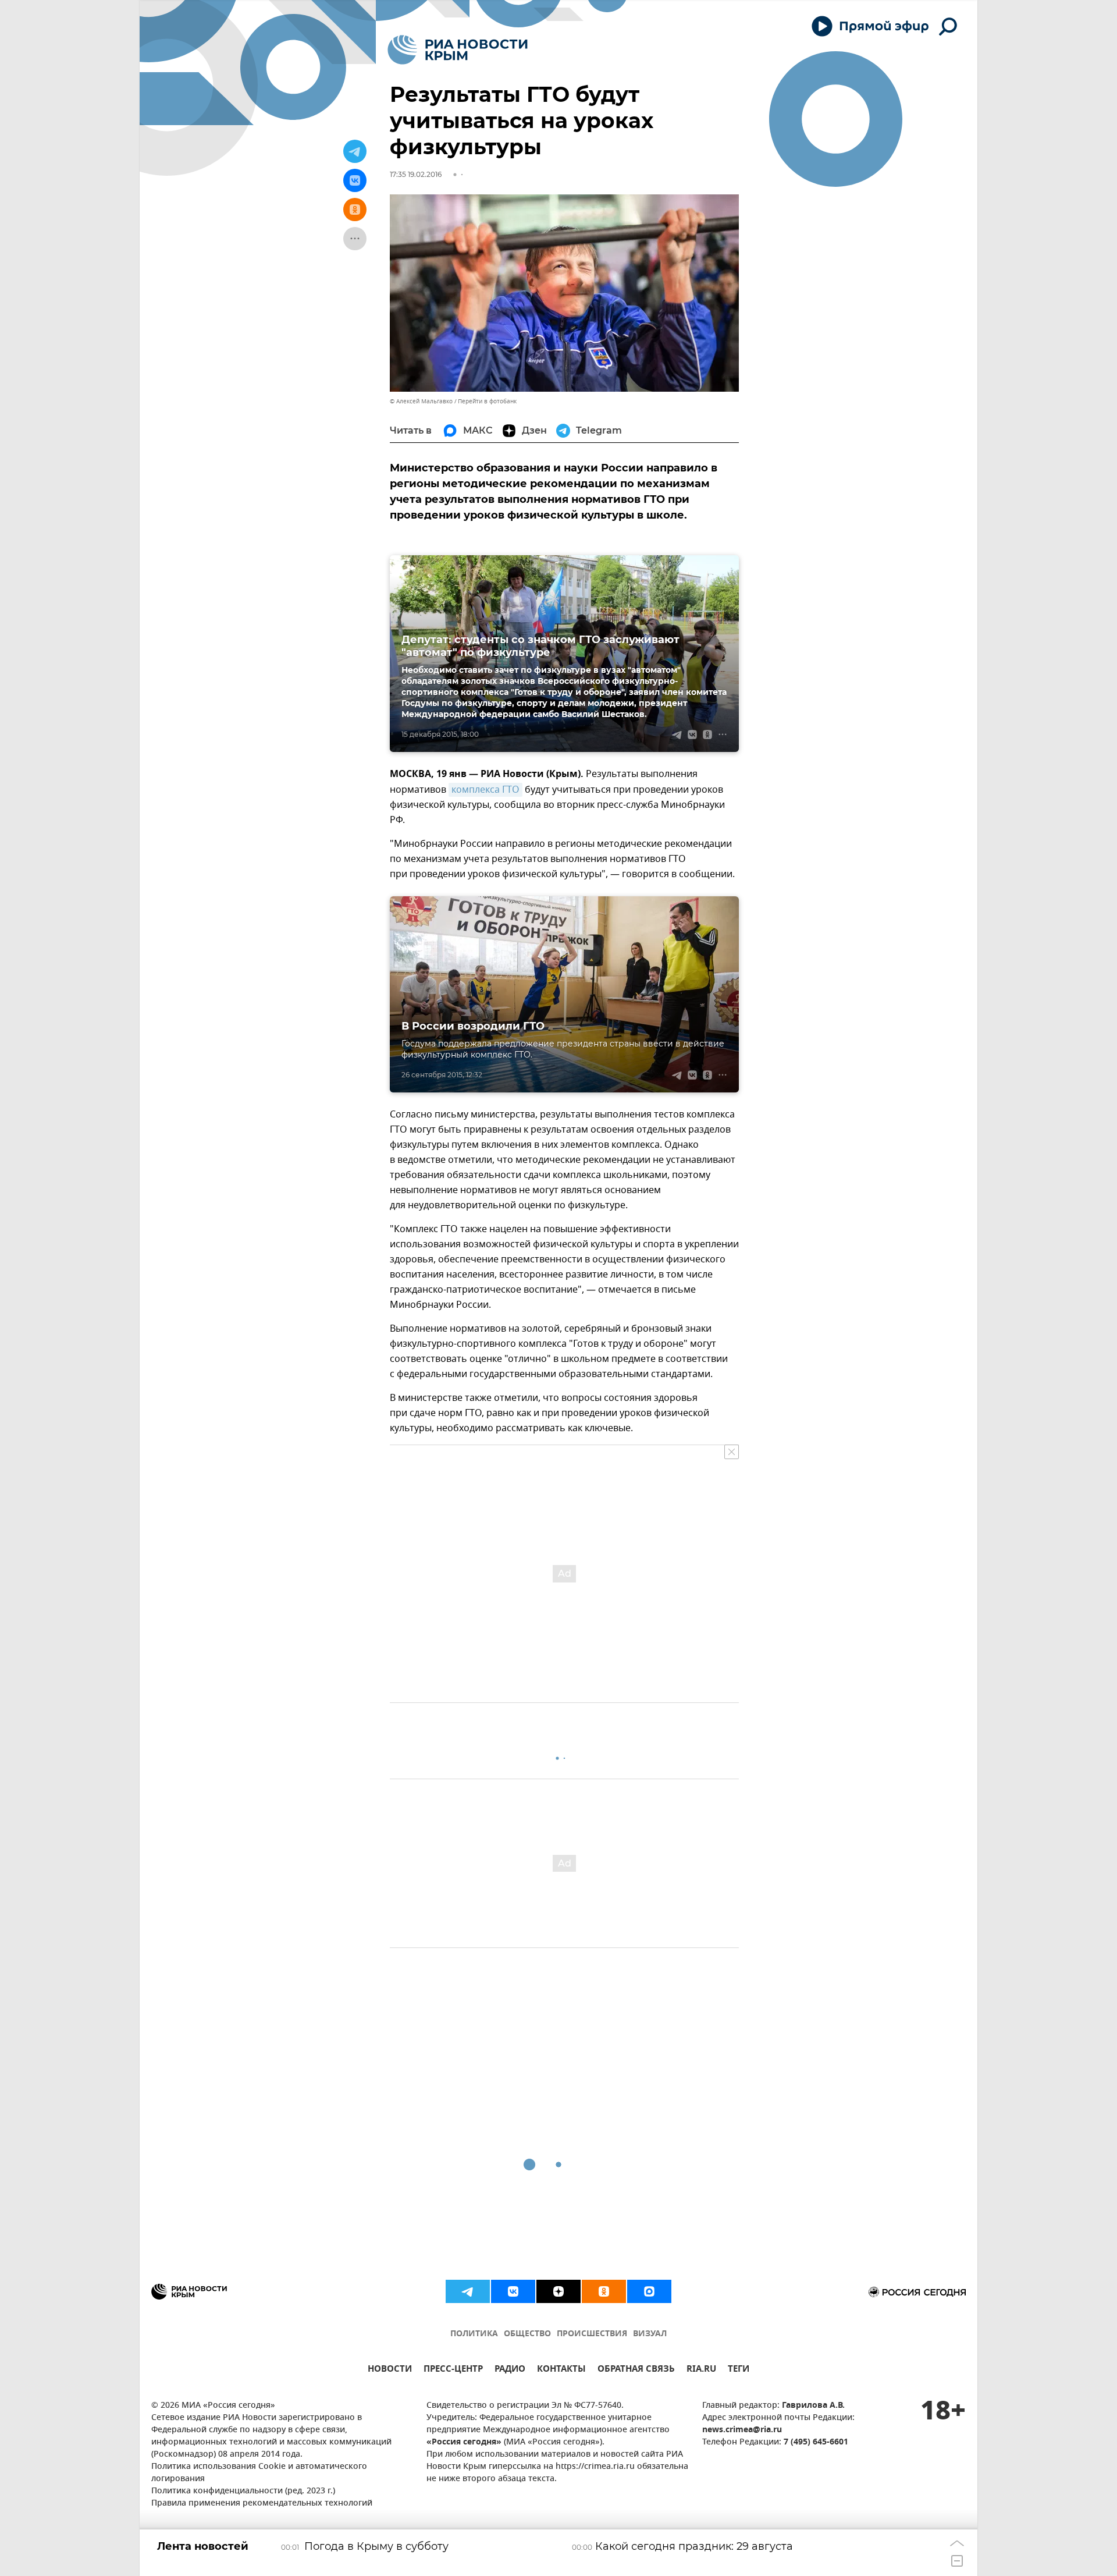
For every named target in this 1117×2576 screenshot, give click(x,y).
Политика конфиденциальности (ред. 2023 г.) (243, 2491)
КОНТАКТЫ (561, 2370)
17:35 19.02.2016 (416, 174)
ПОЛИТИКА (474, 2334)
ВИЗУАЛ (650, 2334)
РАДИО (510, 2370)
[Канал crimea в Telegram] (468, 2291)
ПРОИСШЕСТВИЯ (592, 2334)
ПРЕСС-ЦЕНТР (453, 2370)
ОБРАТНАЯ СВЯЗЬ (636, 2370)
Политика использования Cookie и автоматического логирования (259, 2473)
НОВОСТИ (390, 2370)
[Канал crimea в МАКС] (649, 2291)
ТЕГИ (739, 2370)
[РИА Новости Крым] (458, 50)
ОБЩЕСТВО (527, 2334)
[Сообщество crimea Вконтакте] (513, 2291)
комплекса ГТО (485, 790)
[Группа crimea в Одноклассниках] (604, 2291)
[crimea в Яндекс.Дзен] (558, 2291)
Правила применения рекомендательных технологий (262, 2504)
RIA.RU (701, 2370)
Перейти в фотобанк (487, 401)
